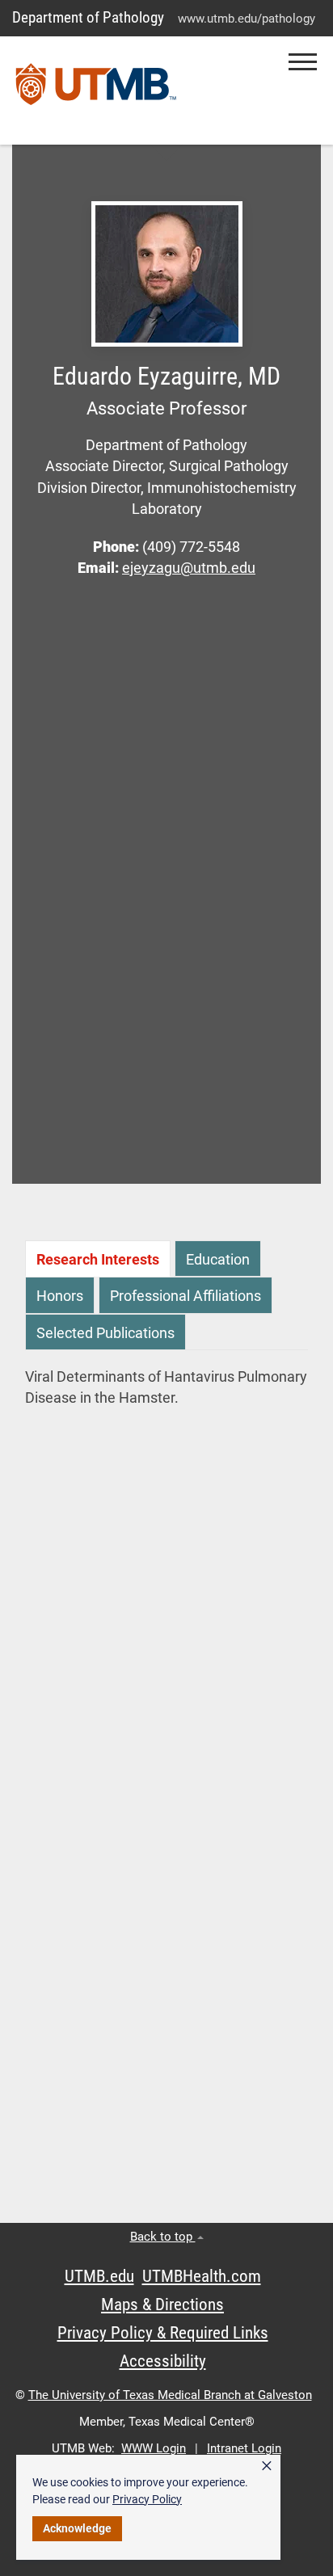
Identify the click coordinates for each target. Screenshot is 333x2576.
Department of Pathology (88, 17)
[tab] (98, 1259)
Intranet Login (244, 2448)
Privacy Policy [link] (147, 2499)
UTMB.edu (99, 2276)
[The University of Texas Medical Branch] (96, 90)
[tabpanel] (166, 1388)
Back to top (163, 2237)
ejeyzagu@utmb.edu (189, 568)
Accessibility (163, 2361)
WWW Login (154, 2448)
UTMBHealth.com (202, 2276)
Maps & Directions (162, 2305)
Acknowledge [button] (77, 2528)
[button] (303, 62)
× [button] (267, 2466)
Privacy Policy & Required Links (163, 2333)
